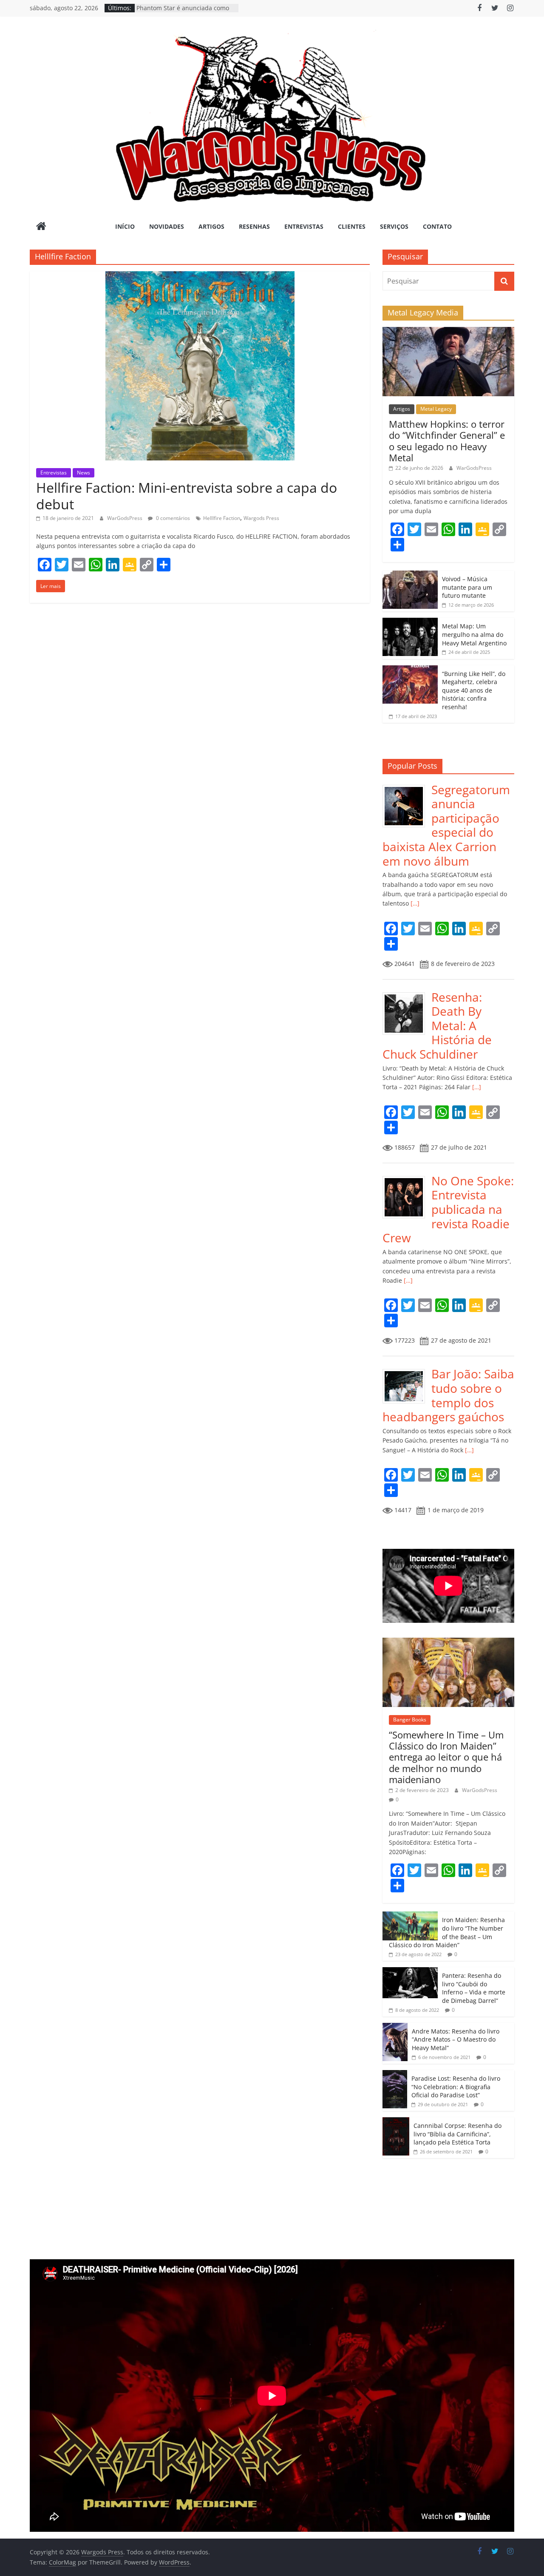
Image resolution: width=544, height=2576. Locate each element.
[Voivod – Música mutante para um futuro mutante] (410, 575)
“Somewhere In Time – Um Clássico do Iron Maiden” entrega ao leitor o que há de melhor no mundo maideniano (446, 1757)
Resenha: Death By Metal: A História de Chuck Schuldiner (437, 1025)
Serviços (394, 226)
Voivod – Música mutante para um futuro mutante (467, 587)
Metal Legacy (436, 409)
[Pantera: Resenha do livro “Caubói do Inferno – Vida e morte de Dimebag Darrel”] (410, 1972)
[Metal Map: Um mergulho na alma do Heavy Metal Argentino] (410, 622)
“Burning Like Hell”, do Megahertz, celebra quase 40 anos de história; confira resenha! (474, 690)
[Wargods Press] (41, 227)
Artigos (211, 226)
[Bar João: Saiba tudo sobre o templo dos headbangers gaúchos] (407, 1371)
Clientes (352, 226)
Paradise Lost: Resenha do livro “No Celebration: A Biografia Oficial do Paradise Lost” (456, 2087)
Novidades (167, 226)
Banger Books (410, 1720)
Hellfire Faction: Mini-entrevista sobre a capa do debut (187, 496)
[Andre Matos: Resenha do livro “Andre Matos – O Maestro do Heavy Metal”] (395, 2027)
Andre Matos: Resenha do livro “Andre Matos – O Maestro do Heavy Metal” (456, 2039)
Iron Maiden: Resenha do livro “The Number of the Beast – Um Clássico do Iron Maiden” (447, 1932)
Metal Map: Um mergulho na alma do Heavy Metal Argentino (474, 634)
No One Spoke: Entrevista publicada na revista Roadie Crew (448, 1209)
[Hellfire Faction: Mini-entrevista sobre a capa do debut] (200, 276)
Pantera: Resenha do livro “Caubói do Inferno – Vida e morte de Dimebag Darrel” (474, 1988)
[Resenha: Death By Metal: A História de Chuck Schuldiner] (407, 995)
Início (125, 226)
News (84, 473)
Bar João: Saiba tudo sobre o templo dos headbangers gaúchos (448, 1395)
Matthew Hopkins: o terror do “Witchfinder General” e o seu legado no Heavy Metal (447, 441)
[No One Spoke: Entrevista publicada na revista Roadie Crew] (407, 1178)
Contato (437, 226)
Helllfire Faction (222, 518)
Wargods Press (261, 518)
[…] (414, 903)
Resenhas (254, 226)
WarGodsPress (125, 518)
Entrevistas (304, 226)
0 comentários (172, 518)
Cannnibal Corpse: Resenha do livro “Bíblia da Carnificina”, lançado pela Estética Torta (458, 2134)
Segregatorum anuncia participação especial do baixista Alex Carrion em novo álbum (446, 825)
